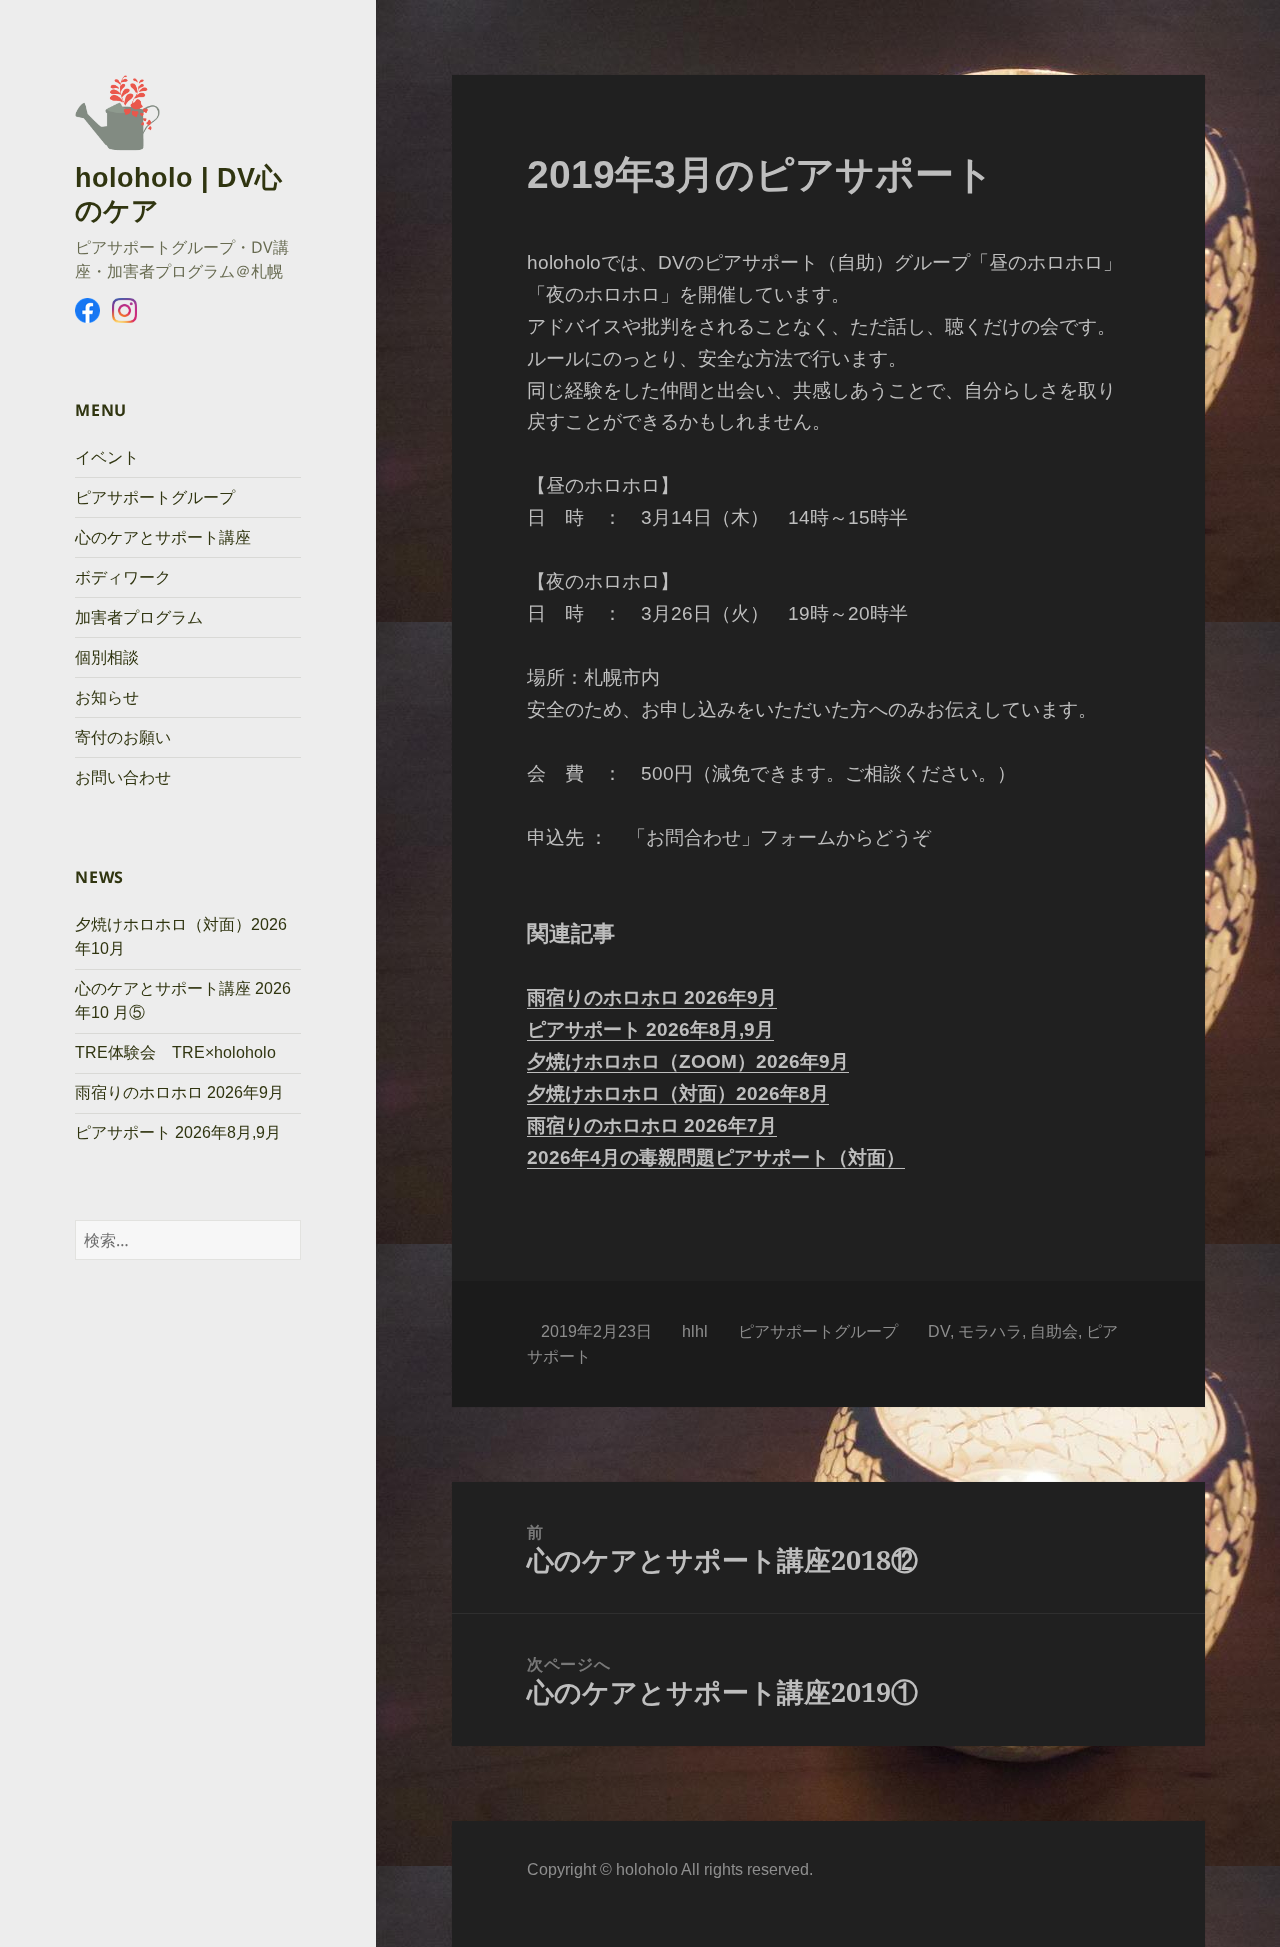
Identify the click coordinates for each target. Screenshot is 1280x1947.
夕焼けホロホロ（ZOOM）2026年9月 (688, 1061)
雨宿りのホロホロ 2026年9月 (179, 1092)
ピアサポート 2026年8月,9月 (178, 1132)
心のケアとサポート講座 (163, 537)
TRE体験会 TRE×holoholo (175, 1052)
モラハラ (990, 1331)
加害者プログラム (139, 617)
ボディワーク (123, 577)
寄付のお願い (123, 737)
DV (939, 1331)
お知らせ (107, 697)
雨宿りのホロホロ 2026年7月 (652, 1125)
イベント (107, 457)
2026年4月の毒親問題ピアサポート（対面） (716, 1157)
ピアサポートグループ (155, 497)
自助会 (1054, 1331)
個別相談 (107, 657)
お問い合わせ (123, 777)
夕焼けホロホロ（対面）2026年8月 (678, 1093)
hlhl (695, 1331)
